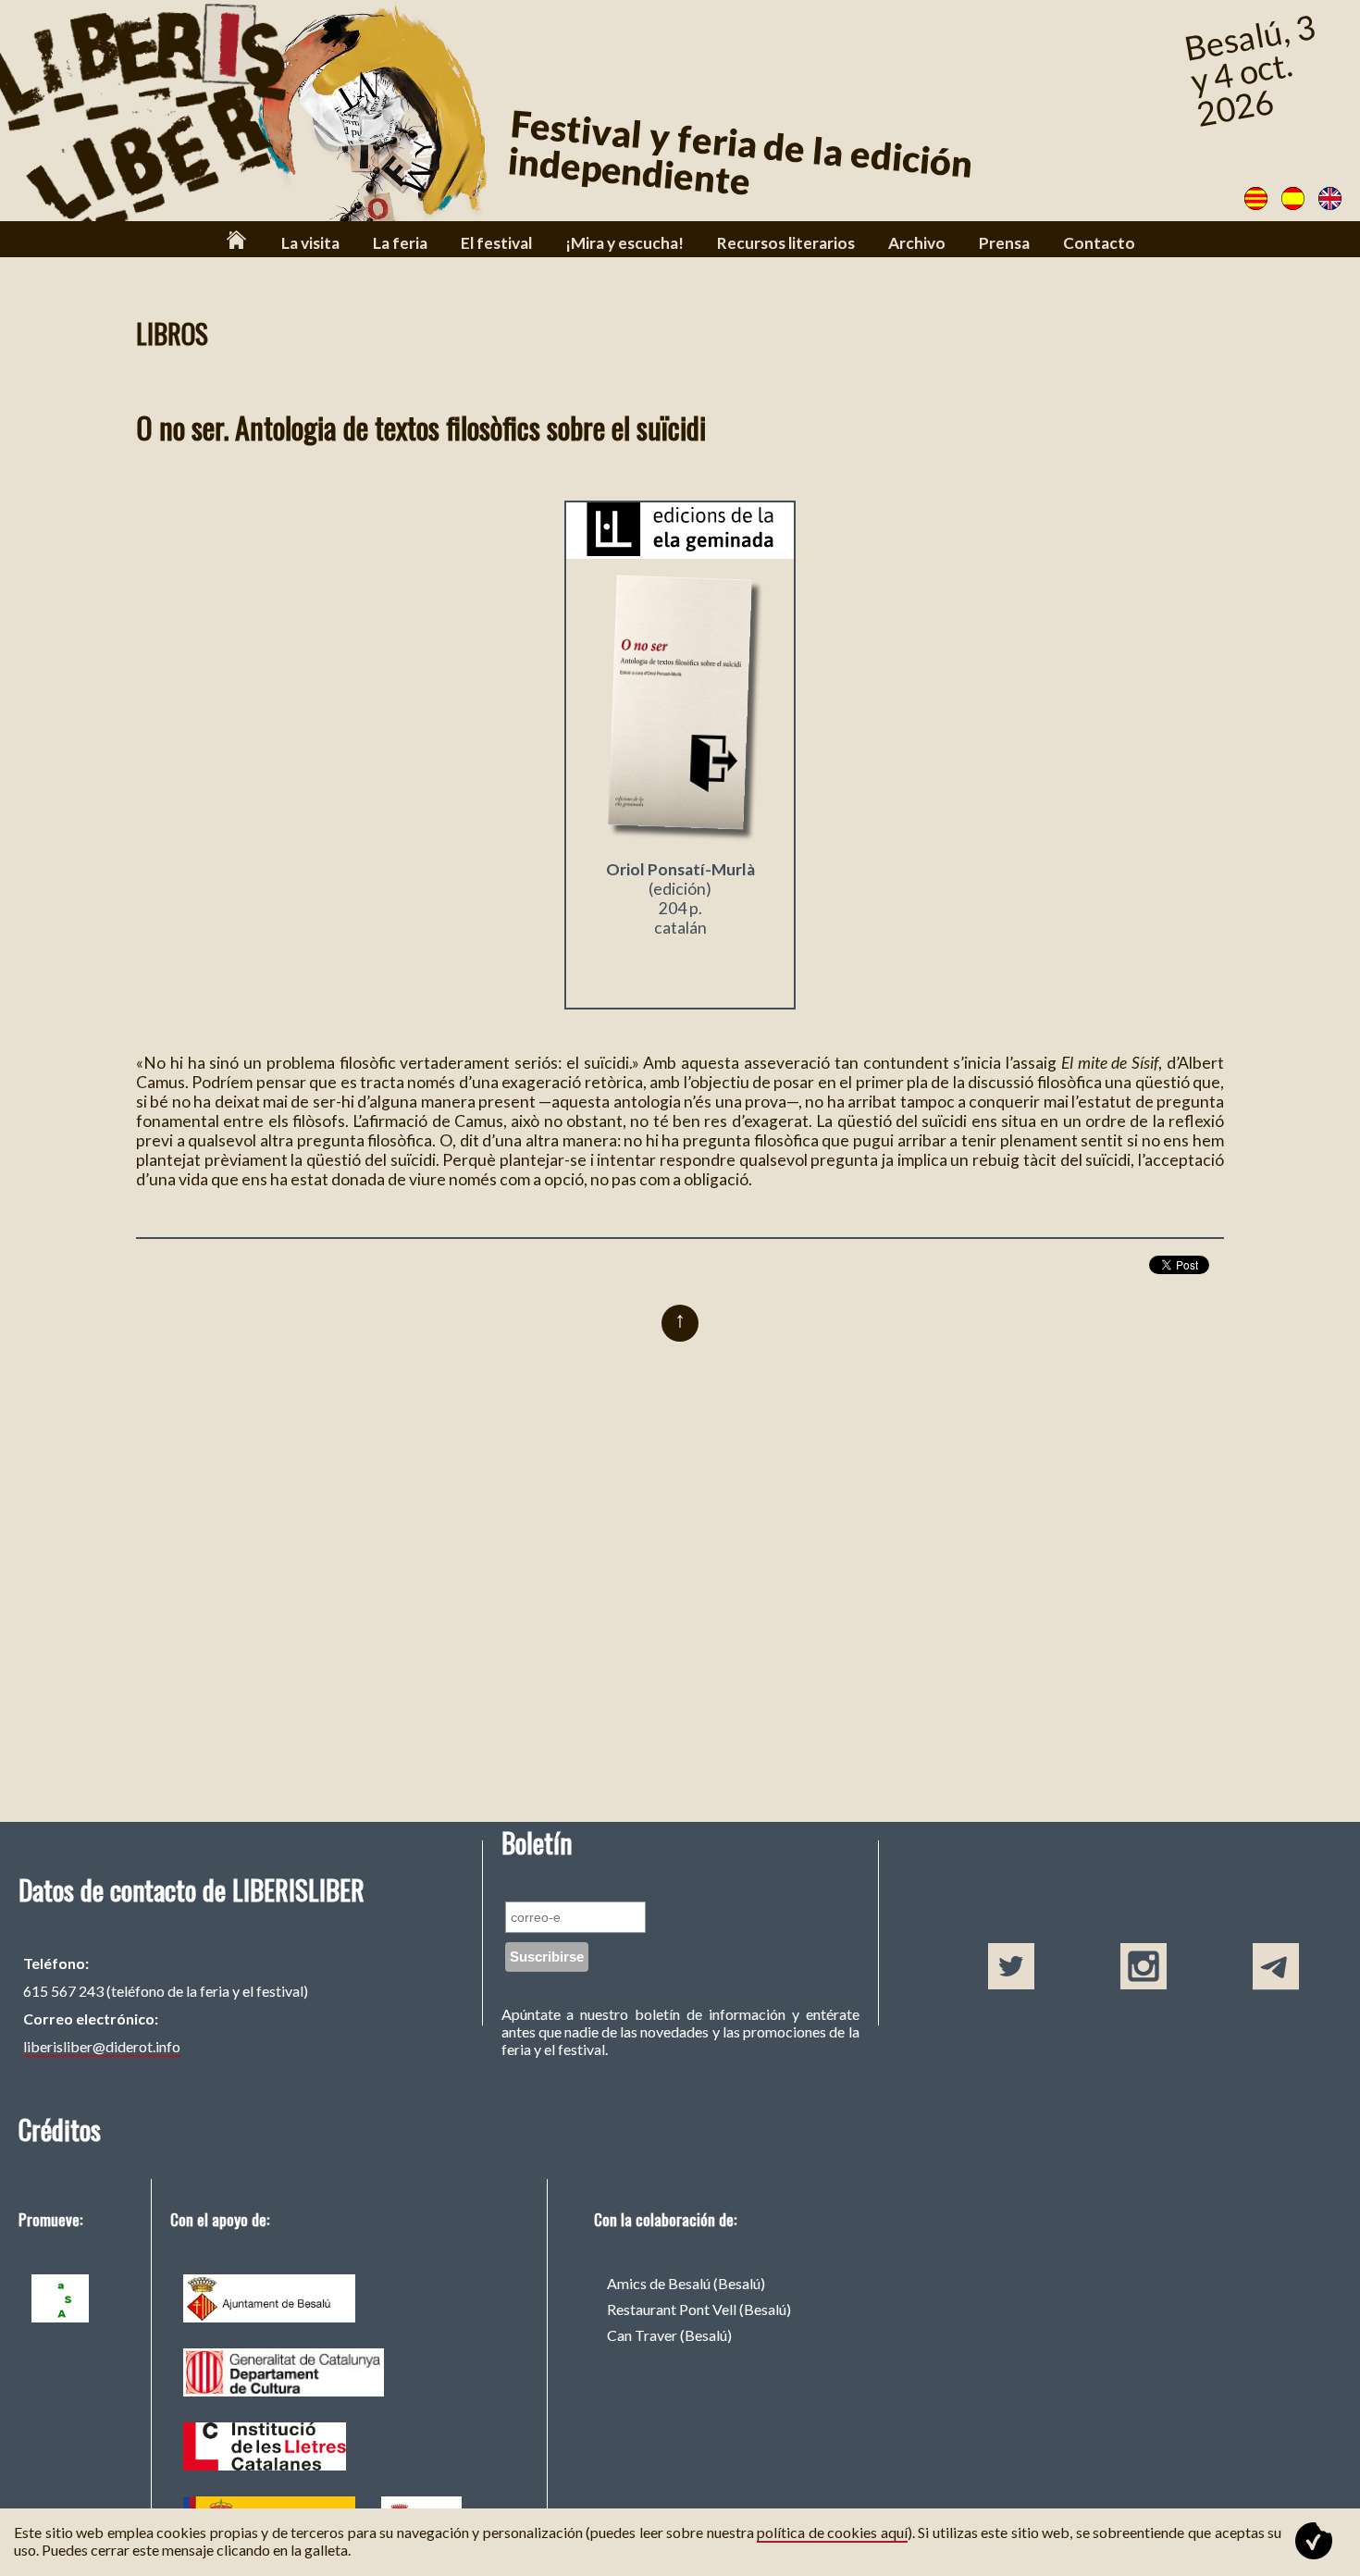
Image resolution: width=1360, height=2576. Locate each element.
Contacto (1099, 243)
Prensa (1004, 243)
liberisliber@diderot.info (102, 2046)
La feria (400, 243)
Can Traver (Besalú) (669, 2335)
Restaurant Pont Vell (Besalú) (699, 2309)
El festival (496, 243)
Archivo (917, 243)
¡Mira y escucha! (624, 243)
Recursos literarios (786, 243)
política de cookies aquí (832, 2532)
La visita (310, 243)
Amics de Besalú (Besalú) (686, 2283)
